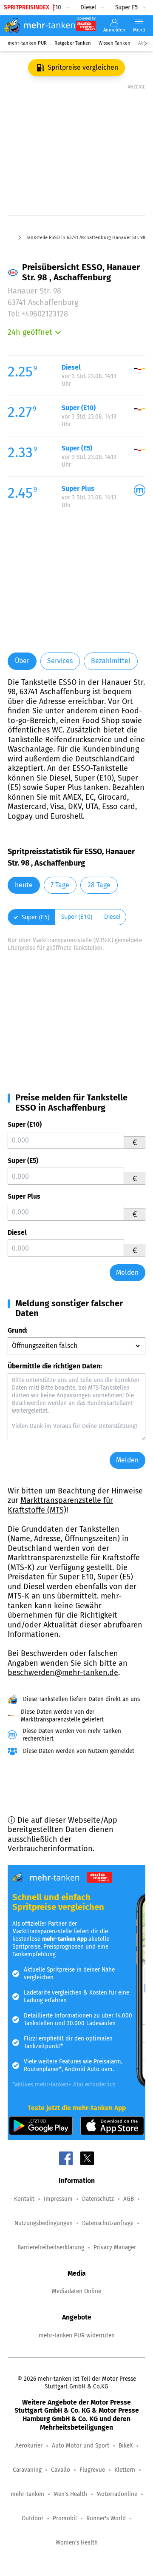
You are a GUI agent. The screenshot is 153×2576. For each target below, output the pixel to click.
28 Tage (99, 885)
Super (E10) (25, 1124)
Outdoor (33, 2518)
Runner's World (106, 2518)
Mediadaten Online (76, 2291)
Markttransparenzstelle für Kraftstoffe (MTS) (60, 1505)
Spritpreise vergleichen (83, 67)
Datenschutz (98, 2199)
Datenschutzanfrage (108, 2223)
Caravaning (27, 2470)
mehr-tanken (27, 2494)
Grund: (18, 1330)
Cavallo (61, 2470)
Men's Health (70, 2494)
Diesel (17, 1232)
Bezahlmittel (111, 661)
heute (24, 885)
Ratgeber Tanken (73, 43)
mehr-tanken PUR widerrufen (77, 2335)
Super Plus (24, 1196)
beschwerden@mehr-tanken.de (63, 1673)
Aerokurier (29, 2446)
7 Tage (60, 885)
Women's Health (77, 2543)
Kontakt (24, 2199)
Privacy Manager (115, 2247)
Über (22, 661)
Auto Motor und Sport (81, 2446)
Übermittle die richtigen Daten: (55, 1366)
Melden (127, 1272)
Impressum (58, 2199)
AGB (129, 2199)
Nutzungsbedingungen (44, 2223)
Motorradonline (117, 2494)
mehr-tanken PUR (27, 43)
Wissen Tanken (115, 43)
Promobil (65, 2518)
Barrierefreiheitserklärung (51, 2247)
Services (60, 661)
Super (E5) (23, 1161)
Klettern (125, 2470)
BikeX (126, 2446)
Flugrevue (92, 2470)
